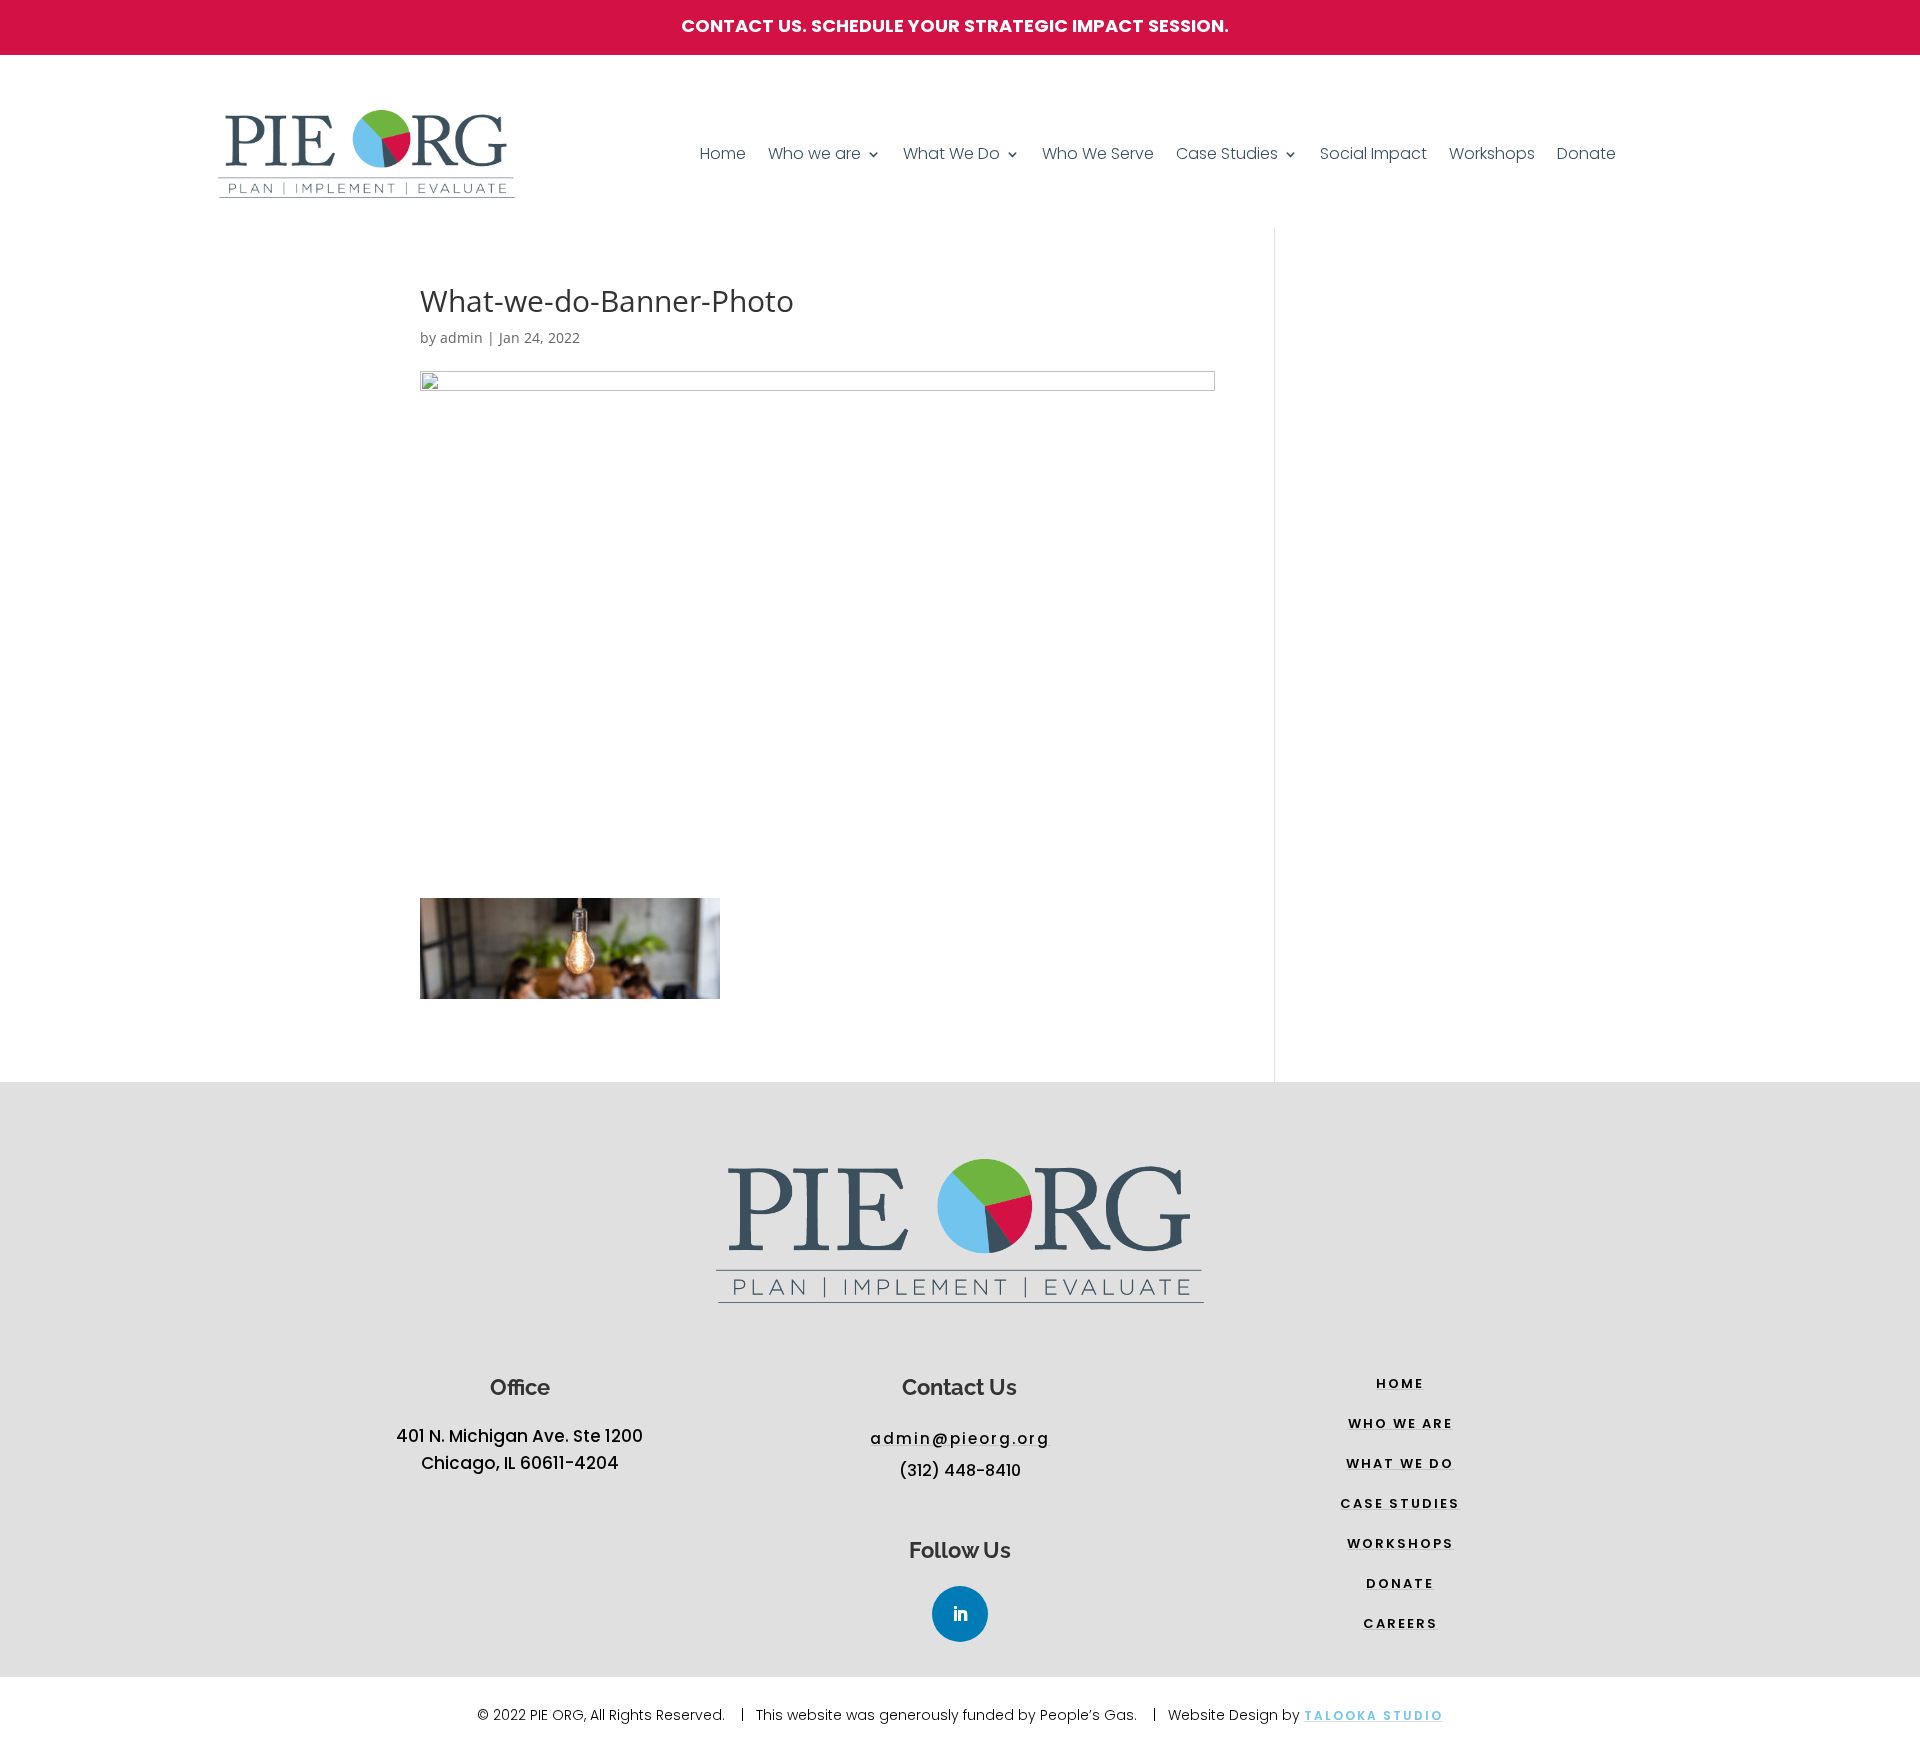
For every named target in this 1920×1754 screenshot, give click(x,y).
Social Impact (1373, 156)
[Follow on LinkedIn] (960, 1614)
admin (461, 337)
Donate (1586, 156)
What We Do (951, 156)
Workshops (1492, 156)
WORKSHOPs (1400, 1543)
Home (723, 156)
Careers (1400, 1623)
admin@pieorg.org (960, 1438)
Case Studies (1227, 156)
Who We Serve (1098, 156)
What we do (1400, 1463)
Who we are (814, 156)
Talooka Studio (1373, 1715)
